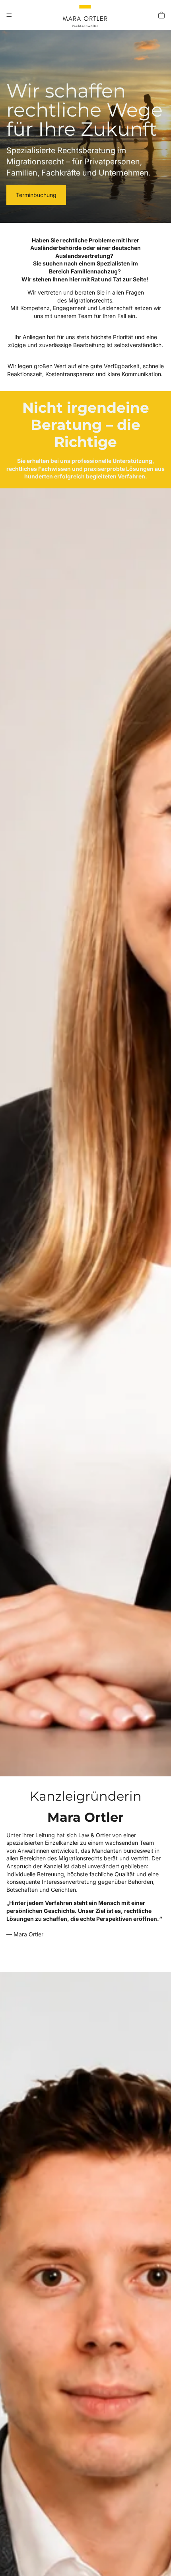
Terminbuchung (36, 195)
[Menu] (9, 15)
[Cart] (161, 15)
